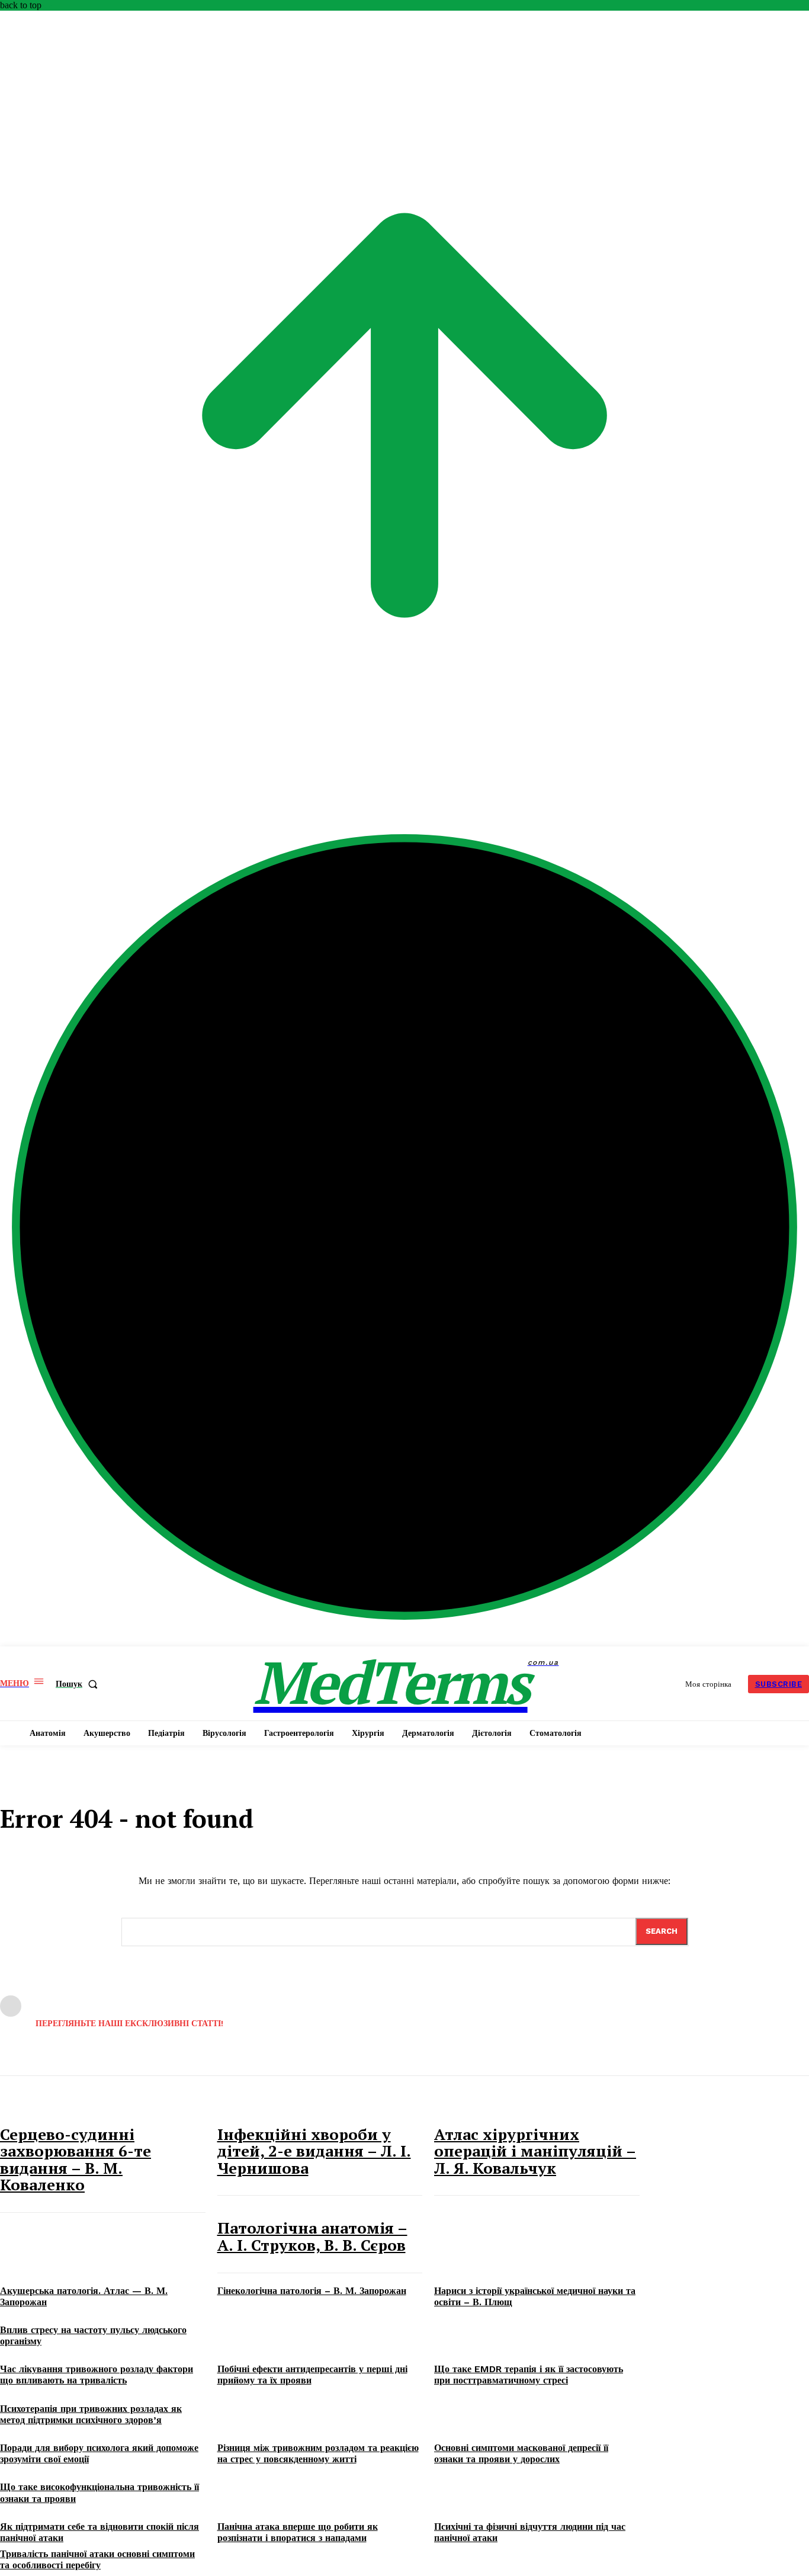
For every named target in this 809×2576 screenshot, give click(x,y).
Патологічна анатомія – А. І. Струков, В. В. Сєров (312, 2236)
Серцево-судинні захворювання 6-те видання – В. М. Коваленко (76, 2160)
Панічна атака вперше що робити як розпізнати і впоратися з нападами (298, 2532)
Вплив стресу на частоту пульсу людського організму (93, 2335)
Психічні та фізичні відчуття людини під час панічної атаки (530, 2532)
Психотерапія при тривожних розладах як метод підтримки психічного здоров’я (91, 2414)
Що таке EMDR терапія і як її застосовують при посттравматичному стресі (529, 2375)
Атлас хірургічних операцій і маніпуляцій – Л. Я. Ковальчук (535, 2151)
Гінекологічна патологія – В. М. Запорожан (312, 2291)
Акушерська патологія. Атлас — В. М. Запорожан (84, 2296)
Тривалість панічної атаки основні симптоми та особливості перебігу (97, 2559)
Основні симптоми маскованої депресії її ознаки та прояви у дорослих (521, 2453)
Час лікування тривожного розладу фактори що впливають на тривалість (97, 2375)
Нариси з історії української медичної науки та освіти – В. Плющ (535, 2296)
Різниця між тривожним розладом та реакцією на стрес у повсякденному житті (318, 2453)
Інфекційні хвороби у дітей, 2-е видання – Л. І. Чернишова (314, 2151)
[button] (79, 1684)
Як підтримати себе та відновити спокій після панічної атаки (99, 2532)
